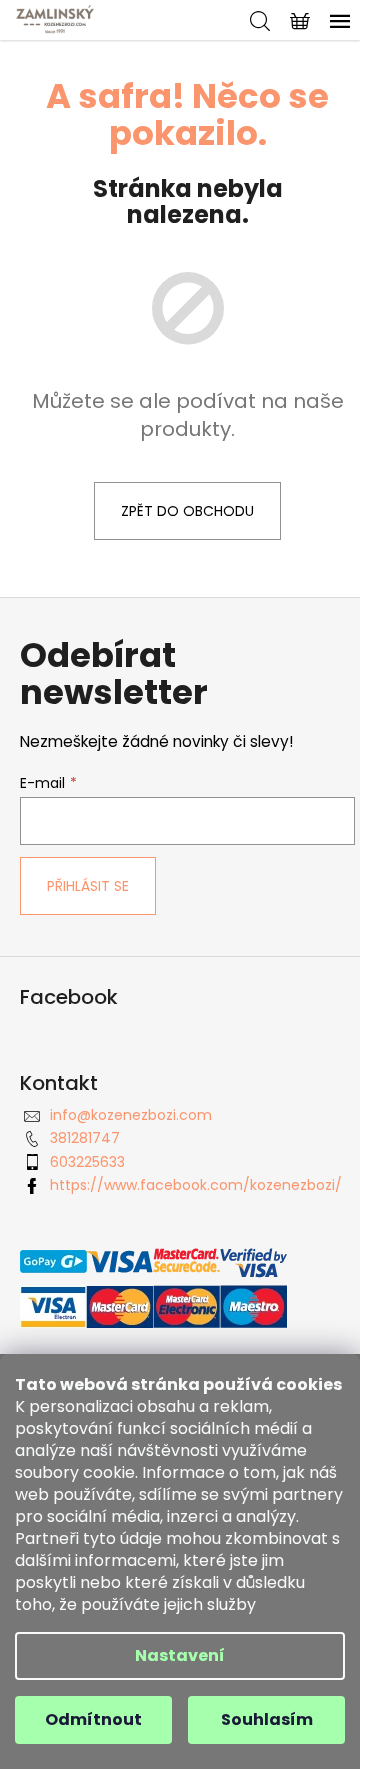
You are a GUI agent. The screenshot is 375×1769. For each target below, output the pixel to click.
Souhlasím (267, 1719)
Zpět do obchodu (187, 511)
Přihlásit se (88, 886)
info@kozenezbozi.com (131, 1115)
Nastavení (180, 1655)
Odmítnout (93, 1719)
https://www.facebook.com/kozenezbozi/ (196, 1185)
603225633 (87, 1162)
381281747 (85, 1138)
